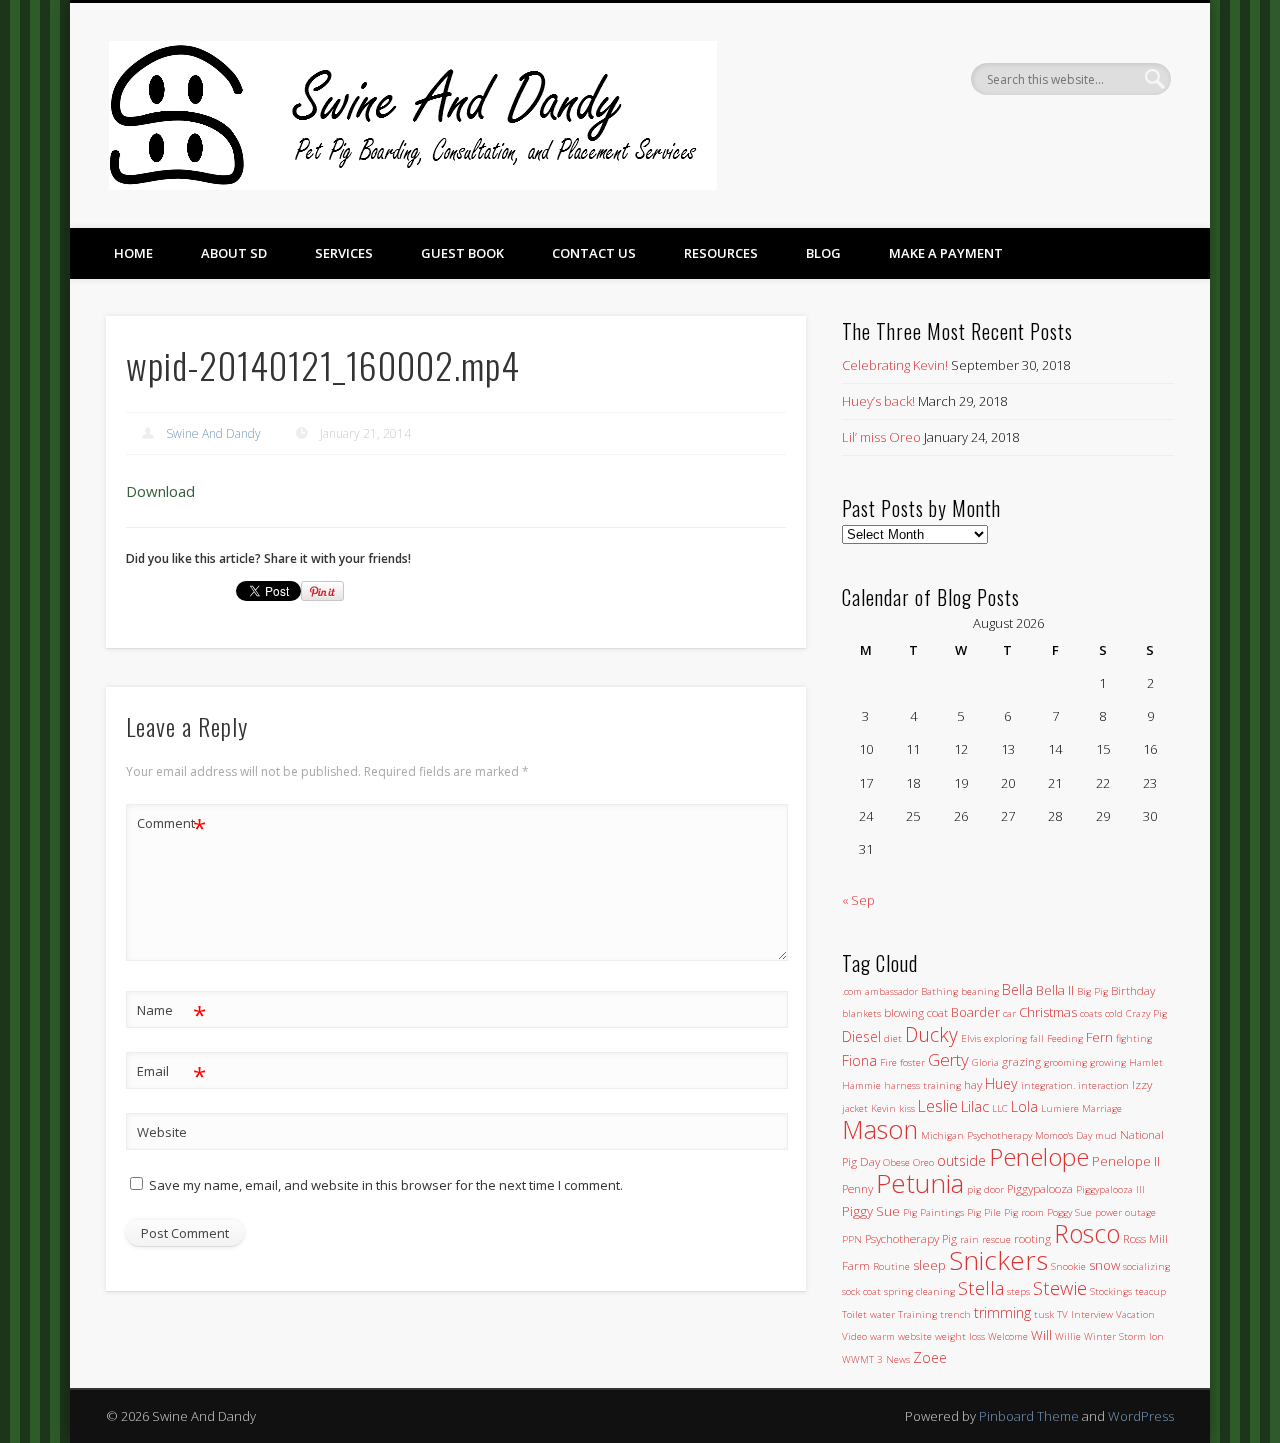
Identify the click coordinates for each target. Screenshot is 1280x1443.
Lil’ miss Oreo (881, 437)
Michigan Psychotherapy (976, 1135)
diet (893, 1038)
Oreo (923, 1162)
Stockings (1111, 1291)
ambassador (891, 991)
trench (955, 1314)
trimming (1002, 1312)
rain (969, 1239)
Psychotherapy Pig (911, 1238)
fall (1037, 1038)
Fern (1099, 1037)
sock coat (861, 1291)
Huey (1001, 1083)
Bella (1017, 989)
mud (1106, 1135)
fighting (1134, 1038)
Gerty (948, 1059)
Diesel (861, 1036)
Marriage (1102, 1108)
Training (917, 1314)
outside (961, 1160)
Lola (1024, 1106)
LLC (1000, 1108)
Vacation (1135, 1314)
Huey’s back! (878, 401)
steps (1018, 1291)
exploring (1005, 1038)
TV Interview (1085, 1314)
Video (854, 1336)
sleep (929, 1265)
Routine (891, 1266)
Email (171, 1074)
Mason (880, 1129)
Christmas (1048, 1012)
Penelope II (1126, 1161)
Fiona (859, 1060)
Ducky (931, 1034)
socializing (1146, 1266)
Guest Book (462, 253)
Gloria (985, 1062)
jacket (855, 1108)
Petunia (920, 1183)
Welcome (1008, 1336)
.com (852, 991)
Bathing (939, 991)
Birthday (1133, 990)
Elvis (971, 1038)
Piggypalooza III (1110, 1189)
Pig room (1024, 1212)
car (1009, 1013)
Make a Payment (946, 253)
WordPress (1141, 1416)
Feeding (1065, 1038)
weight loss (960, 1336)
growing (1108, 1062)
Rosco (1087, 1233)
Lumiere (1060, 1108)
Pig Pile (984, 1212)
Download (160, 491)
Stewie (1060, 1287)
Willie (1068, 1336)
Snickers (998, 1260)
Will (1041, 1335)
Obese (896, 1162)
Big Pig (1092, 991)
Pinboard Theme (1029, 1416)
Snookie (1068, 1266)
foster (912, 1062)
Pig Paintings (933, 1212)
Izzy (1142, 1084)
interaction (1103, 1085)
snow (1104, 1265)
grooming (1065, 1062)
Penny (857, 1188)
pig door (985, 1189)
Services (344, 253)
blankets (861, 1013)
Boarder (975, 1012)
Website (162, 1132)
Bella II (1055, 990)
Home (133, 253)
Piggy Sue (871, 1211)
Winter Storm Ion (1124, 1336)
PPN (852, 1239)
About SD (234, 253)
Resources (721, 253)
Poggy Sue (1069, 1212)
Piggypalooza (1040, 1188)
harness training (922, 1085)
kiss (907, 1108)
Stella (981, 1287)
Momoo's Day (1063, 1135)
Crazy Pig (1146, 1013)
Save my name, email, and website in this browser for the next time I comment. (386, 1185)
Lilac (975, 1106)
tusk (1044, 1314)
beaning (980, 991)
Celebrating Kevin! (895, 365)
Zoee (930, 1357)
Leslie (938, 1106)
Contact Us (594, 253)
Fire (888, 1062)
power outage (1125, 1212)
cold (1114, 1013)
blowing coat (916, 1012)
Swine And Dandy (213, 433)
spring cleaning (919, 1291)
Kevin (883, 1108)
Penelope (1039, 1156)
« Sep (858, 900)
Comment (171, 826)
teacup (1150, 1291)
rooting (1032, 1238)
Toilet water (868, 1314)
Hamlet (1146, 1062)
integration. (1048, 1085)
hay (973, 1084)
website (915, 1336)
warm (882, 1336)
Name (171, 1013)
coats (1091, 1013)
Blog (823, 253)
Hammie (861, 1085)
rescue (996, 1239)
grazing (1021, 1061)
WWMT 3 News (876, 1359)
